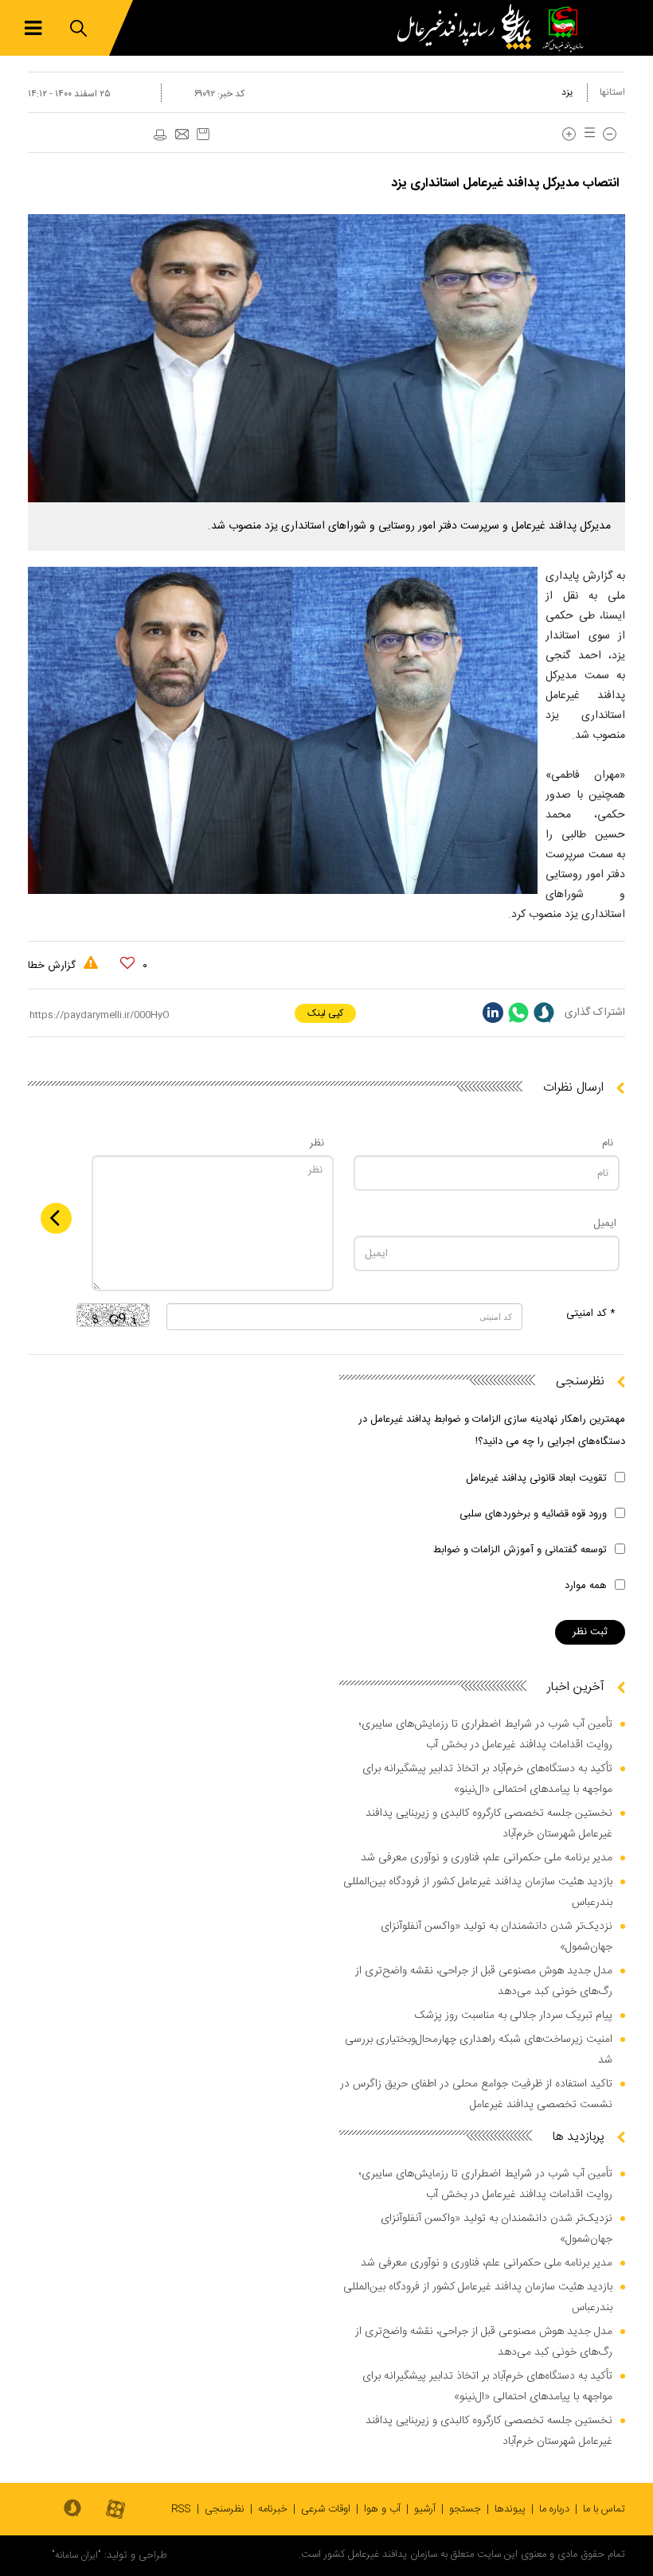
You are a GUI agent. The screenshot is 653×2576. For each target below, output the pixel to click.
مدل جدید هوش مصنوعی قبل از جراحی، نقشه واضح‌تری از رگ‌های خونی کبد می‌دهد (484, 1981)
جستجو (465, 2509)
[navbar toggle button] (33, 28)
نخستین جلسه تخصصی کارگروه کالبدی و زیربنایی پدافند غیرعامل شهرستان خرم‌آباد (489, 1824)
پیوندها (510, 2509)
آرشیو (425, 2509)
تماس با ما (604, 2509)
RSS (181, 2509)
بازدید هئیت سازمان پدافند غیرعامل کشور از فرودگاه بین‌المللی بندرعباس (478, 1892)
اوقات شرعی (326, 2509)
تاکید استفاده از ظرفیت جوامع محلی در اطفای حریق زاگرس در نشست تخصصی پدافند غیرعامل (476, 2094)
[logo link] (468, 28)
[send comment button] (56, 1218)
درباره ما (554, 2509)
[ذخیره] (203, 134)
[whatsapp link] (518, 1013)
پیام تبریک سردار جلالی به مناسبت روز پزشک (514, 2016)
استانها (612, 92)
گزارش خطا (53, 966)
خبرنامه (273, 2509)
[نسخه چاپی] (159, 135)
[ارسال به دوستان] (182, 135)
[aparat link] (115, 2510)
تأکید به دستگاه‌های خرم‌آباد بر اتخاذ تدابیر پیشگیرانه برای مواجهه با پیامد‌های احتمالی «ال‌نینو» (487, 1779)
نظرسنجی (225, 2509)
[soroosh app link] (72, 2509)
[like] (127, 963)
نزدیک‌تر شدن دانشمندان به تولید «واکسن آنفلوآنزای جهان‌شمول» (497, 1937)
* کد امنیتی (591, 1313)
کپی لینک (325, 1013)
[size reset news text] (587, 134)
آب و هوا (382, 2509)
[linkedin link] (493, 1013)
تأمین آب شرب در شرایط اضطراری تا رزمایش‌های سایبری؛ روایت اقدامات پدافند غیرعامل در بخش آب (486, 1735)
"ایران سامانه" (76, 2555)
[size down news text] (610, 134)
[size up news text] (569, 134)
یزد (567, 92)
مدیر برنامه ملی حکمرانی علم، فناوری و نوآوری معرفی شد (487, 1858)
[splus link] (544, 1013)
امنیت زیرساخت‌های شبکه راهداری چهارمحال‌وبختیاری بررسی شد (479, 2050)
